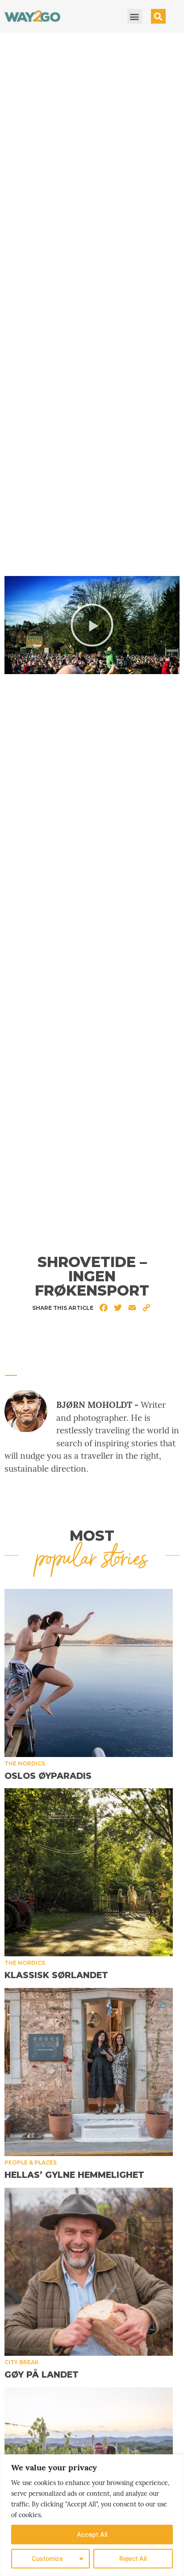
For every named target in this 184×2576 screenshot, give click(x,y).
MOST (92, 1536)
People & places (31, 2162)
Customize (47, 2558)
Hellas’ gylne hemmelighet (74, 2175)
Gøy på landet (42, 2375)
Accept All (92, 2534)
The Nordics (25, 1763)
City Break (22, 2362)
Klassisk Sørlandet (56, 1975)
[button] (135, 16)
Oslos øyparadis (48, 1776)
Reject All (133, 2558)
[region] (92, 2515)
